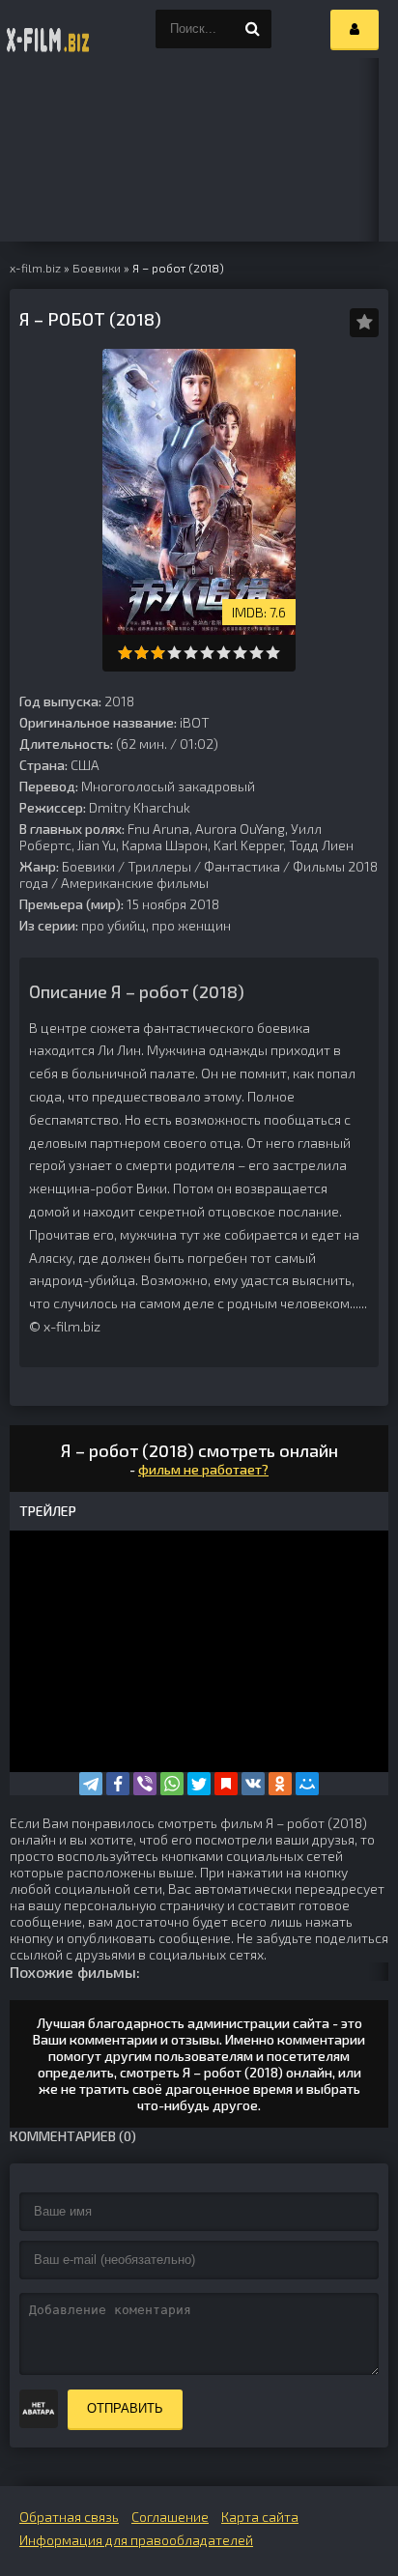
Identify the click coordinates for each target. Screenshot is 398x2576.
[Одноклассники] (280, 1784)
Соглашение (170, 2517)
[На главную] (48, 29)
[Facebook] (118, 1784)
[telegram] (91, 1784)
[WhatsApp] (172, 1784)
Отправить (125, 2408)
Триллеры (159, 866)
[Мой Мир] (307, 1784)
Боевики (88, 866)
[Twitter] (199, 1784)
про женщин (191, 925)
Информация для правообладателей (136, 2540)
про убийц (114, 925)
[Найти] (252, 29)
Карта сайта (260, 2517)
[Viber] (145, 1784)
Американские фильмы (135, 883)
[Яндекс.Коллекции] (226, 1784)
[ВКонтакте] (253, 1784)
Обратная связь (69, 2517)
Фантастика (242, 866)
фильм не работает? (203, 1469)
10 (273, 653)
